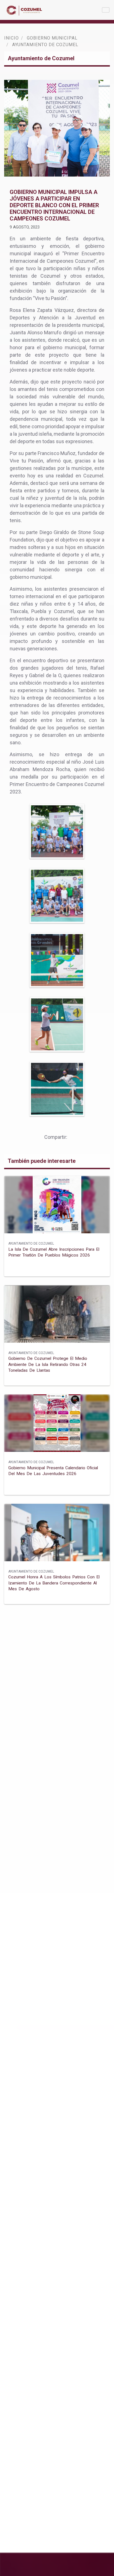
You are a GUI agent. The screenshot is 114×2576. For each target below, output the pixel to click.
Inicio (11, 38)
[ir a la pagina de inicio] (25, 10)
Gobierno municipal (52, 38)
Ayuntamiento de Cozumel (31, 1244)
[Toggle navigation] (106, 10)
